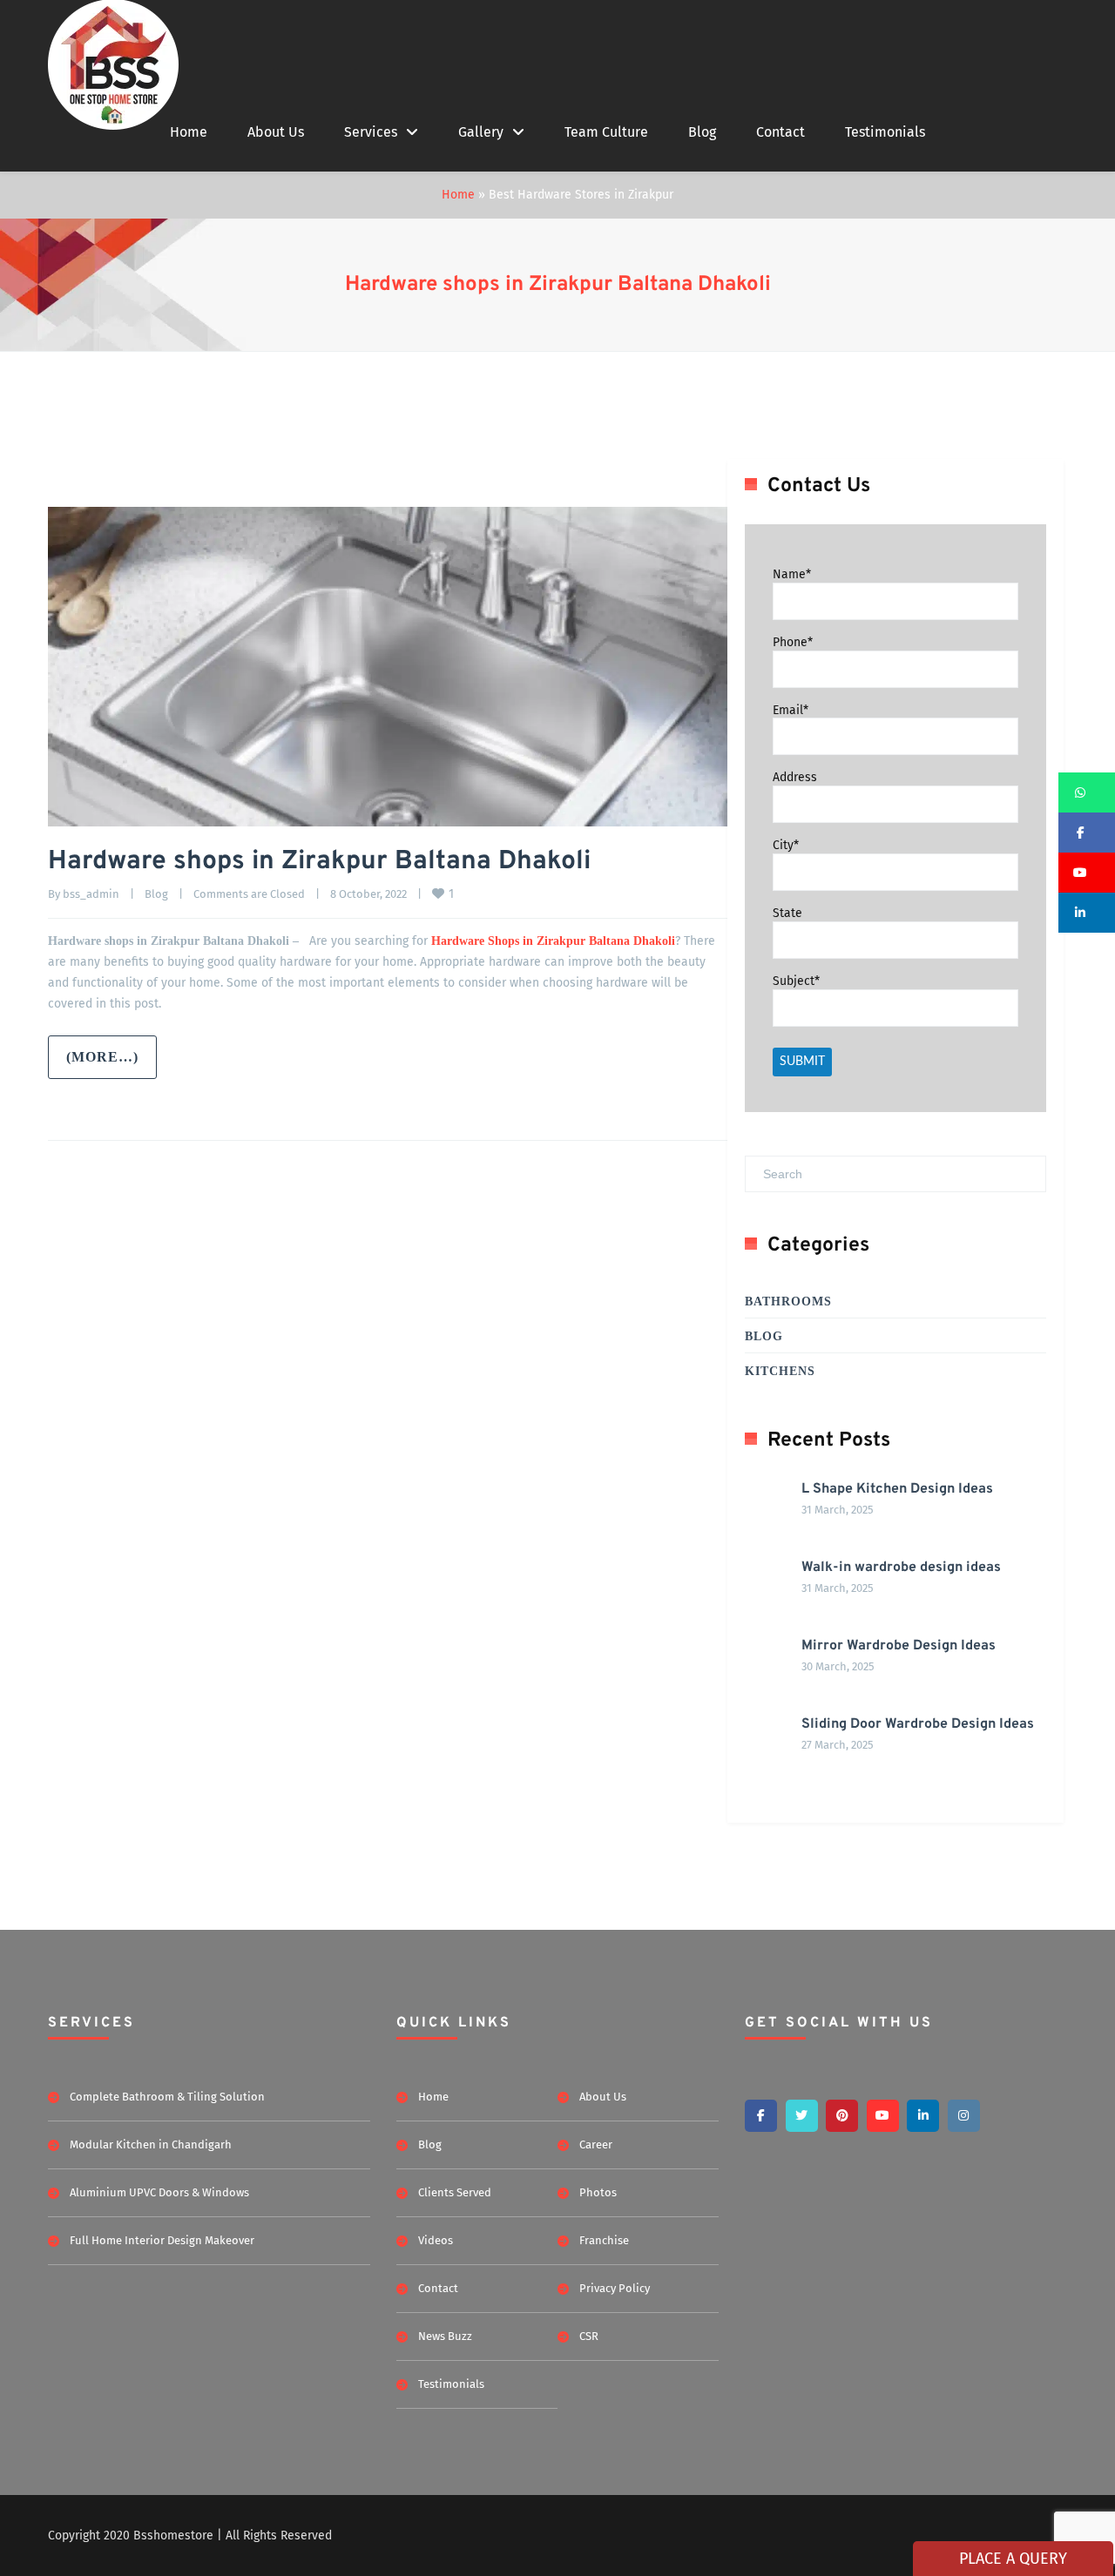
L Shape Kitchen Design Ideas (897, 1489)
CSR (589, 2336)
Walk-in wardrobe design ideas (901, 1568)
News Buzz (445, 2336)
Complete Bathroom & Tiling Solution (167, 2097)
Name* (792, 574)
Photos (598, 2192)
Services (371, 132)
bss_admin (91, 894)
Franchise (604, 2240)
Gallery (481, 132)
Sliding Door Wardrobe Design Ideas (918, 1724)
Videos (436, 2240)
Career (596, 2144)
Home (189, 132)
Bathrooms (788, 1301)
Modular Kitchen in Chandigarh (151, 2144)
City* (786, 845)
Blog (702, 132)
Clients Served (455, 2192)
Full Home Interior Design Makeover (162, 2240)
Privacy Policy (615, 2288)
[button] (1087, 792)
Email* (791, 709)
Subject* (796, 981)
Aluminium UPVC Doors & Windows (159, 2192)
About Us (276, 132)
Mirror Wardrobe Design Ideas (899, 1646)
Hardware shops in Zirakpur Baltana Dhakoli (558, 285)
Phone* (793, 642)
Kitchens (780, 1371)
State (787, 913)
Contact (780, 132)
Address (795, 777)
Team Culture (606, 132)
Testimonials (885, 132)
